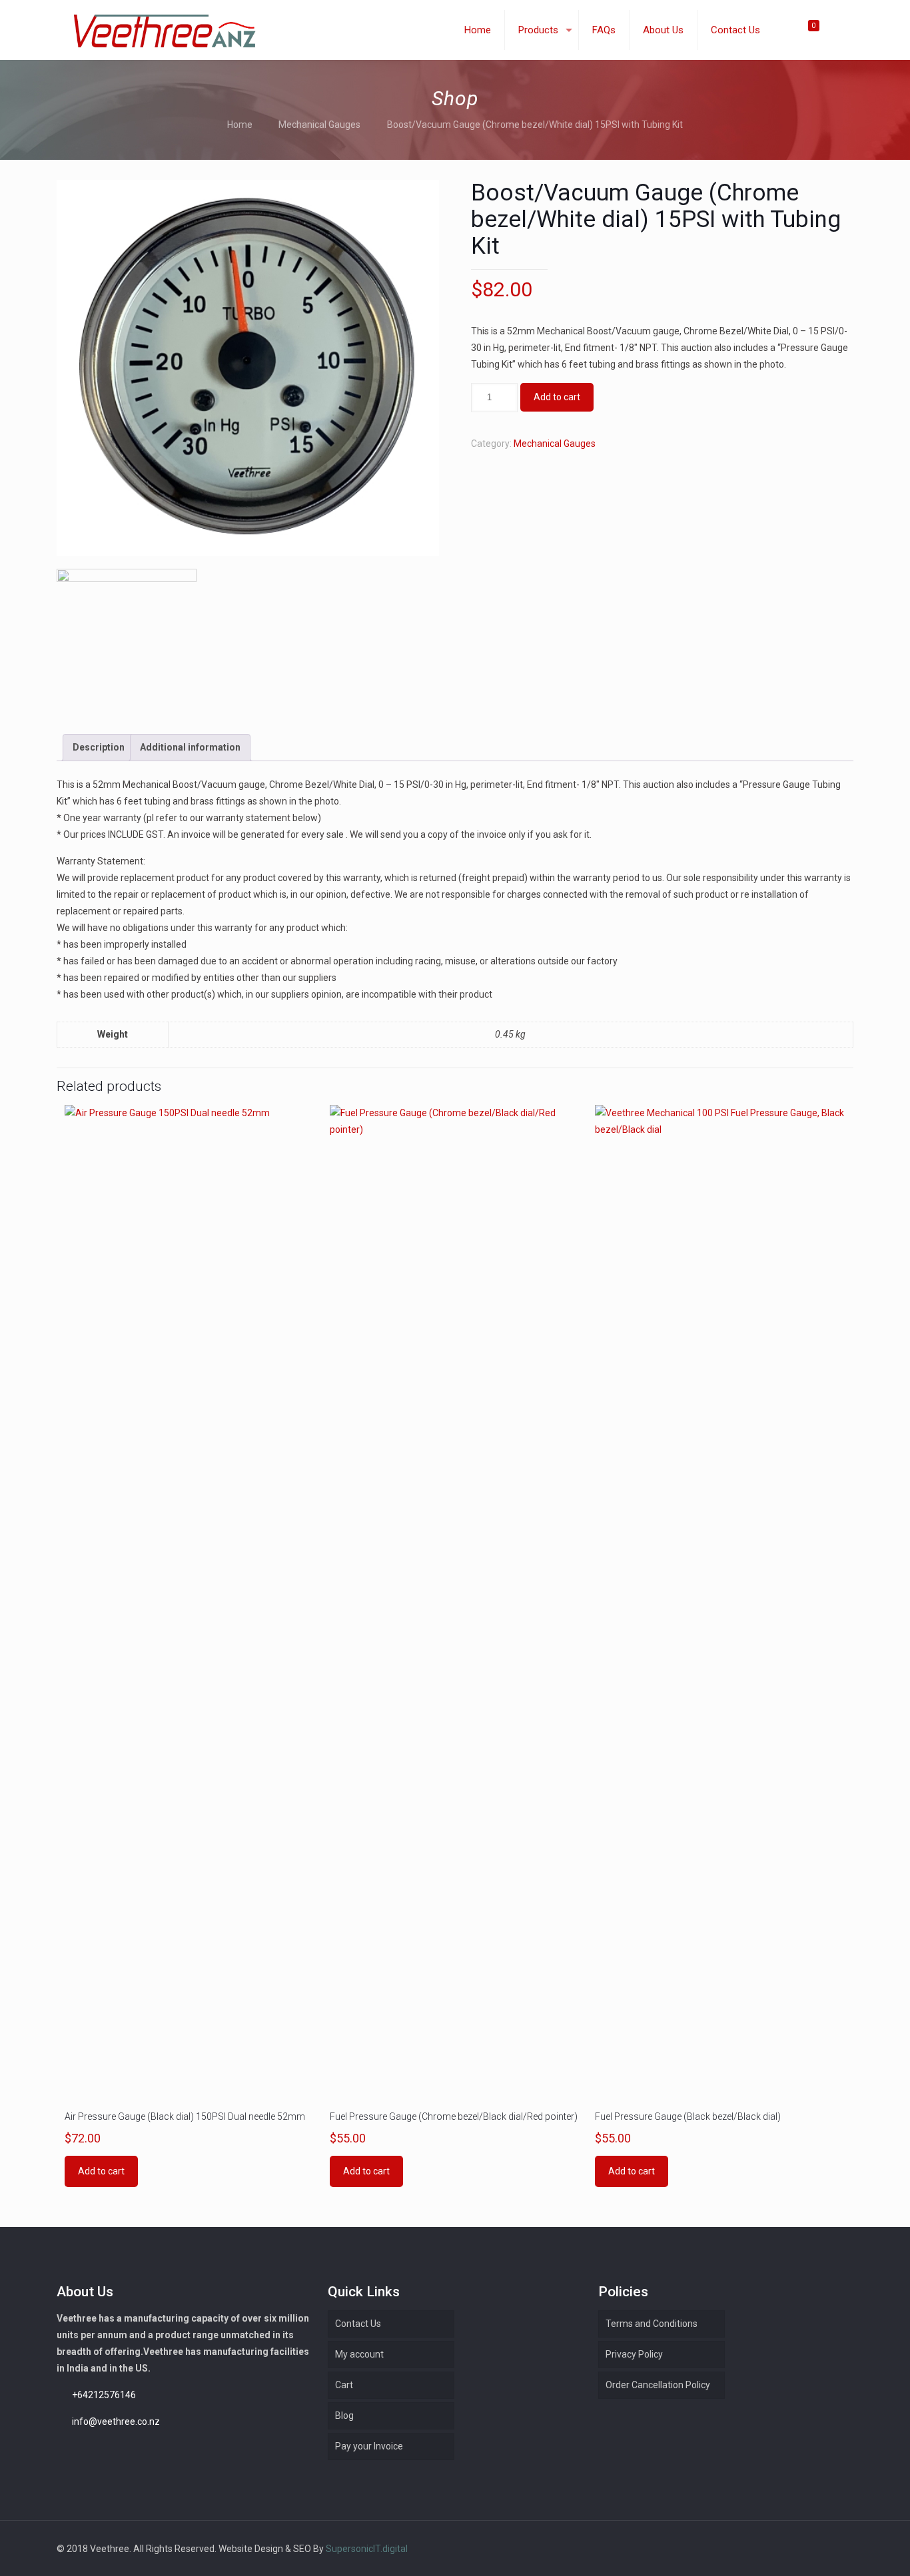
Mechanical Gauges (319, 125)
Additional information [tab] (190, 747)
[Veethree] (164, 30)
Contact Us (358, 2324)
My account (359, 2354)
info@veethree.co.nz (116, 2421)
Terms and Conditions (652, 2324)
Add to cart (557, 397)
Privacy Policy (634, 2354)
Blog (344, 2415)
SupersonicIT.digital (367, 2549)
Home (240, 125)
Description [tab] (99, 747)
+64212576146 (104, 2395)
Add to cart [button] (101, 2171)
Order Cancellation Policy (658, 2385)
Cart (344, 2385)
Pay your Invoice (369, 2446)
